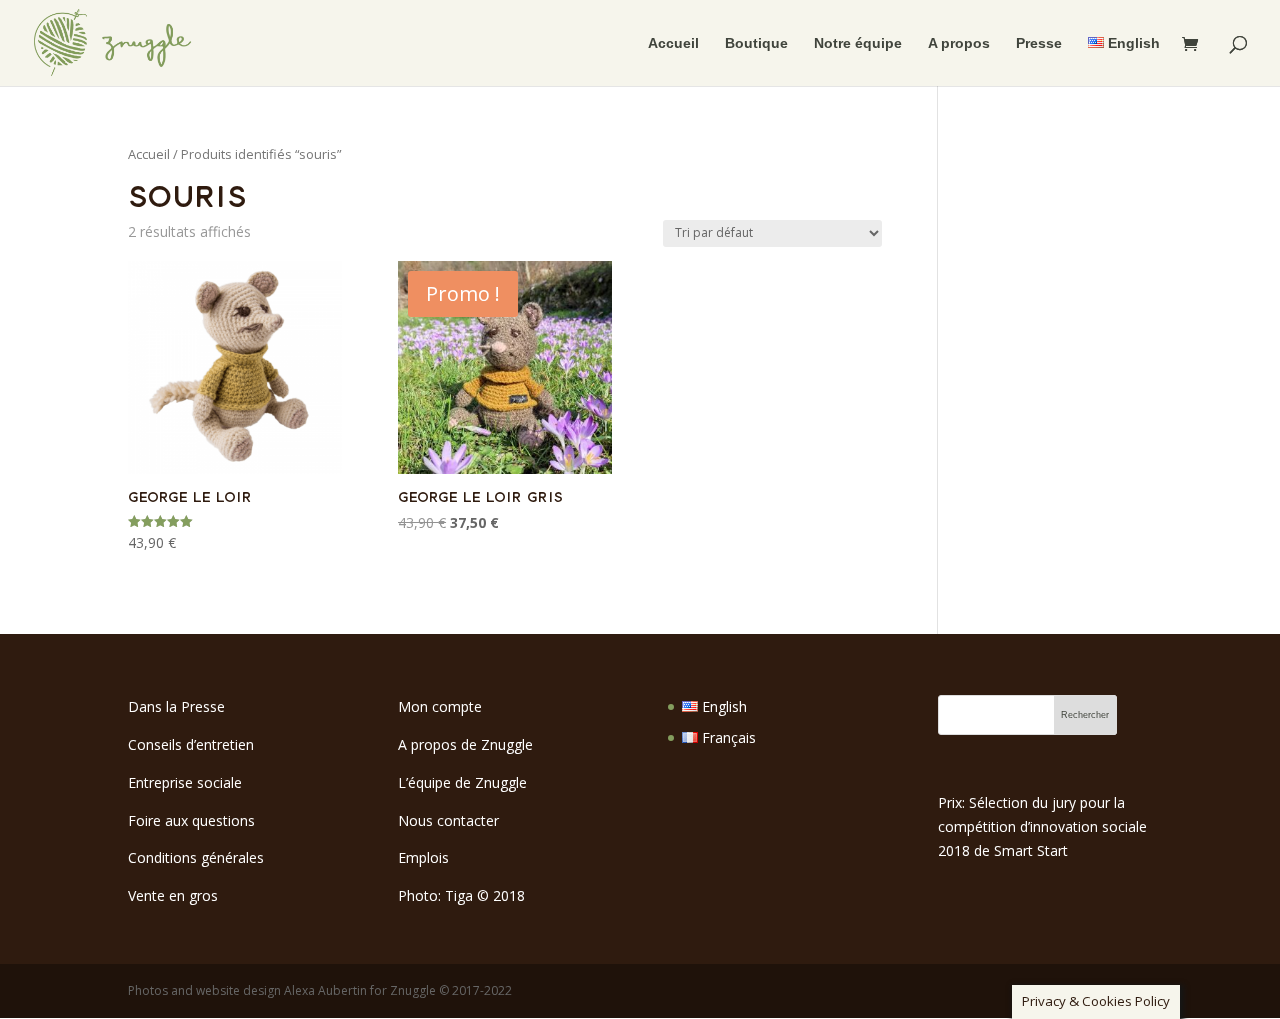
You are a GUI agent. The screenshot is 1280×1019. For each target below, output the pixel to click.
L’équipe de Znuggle (462, 782)
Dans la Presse (176, 706)
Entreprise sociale (185, 782)
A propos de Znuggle (465, 744)
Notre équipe (858, 43)
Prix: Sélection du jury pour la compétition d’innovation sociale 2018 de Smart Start (1042, 826)
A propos (959, 43)
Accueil (673, 43)
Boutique (756, 43)
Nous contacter (448, 820)
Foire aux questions (191, 820)
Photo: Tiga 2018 (461, 895)
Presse (1039, 43)
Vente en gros (173, 895)
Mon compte (440, 706)
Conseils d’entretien (191, 744)
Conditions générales (196, 857)
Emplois (423, 857)
